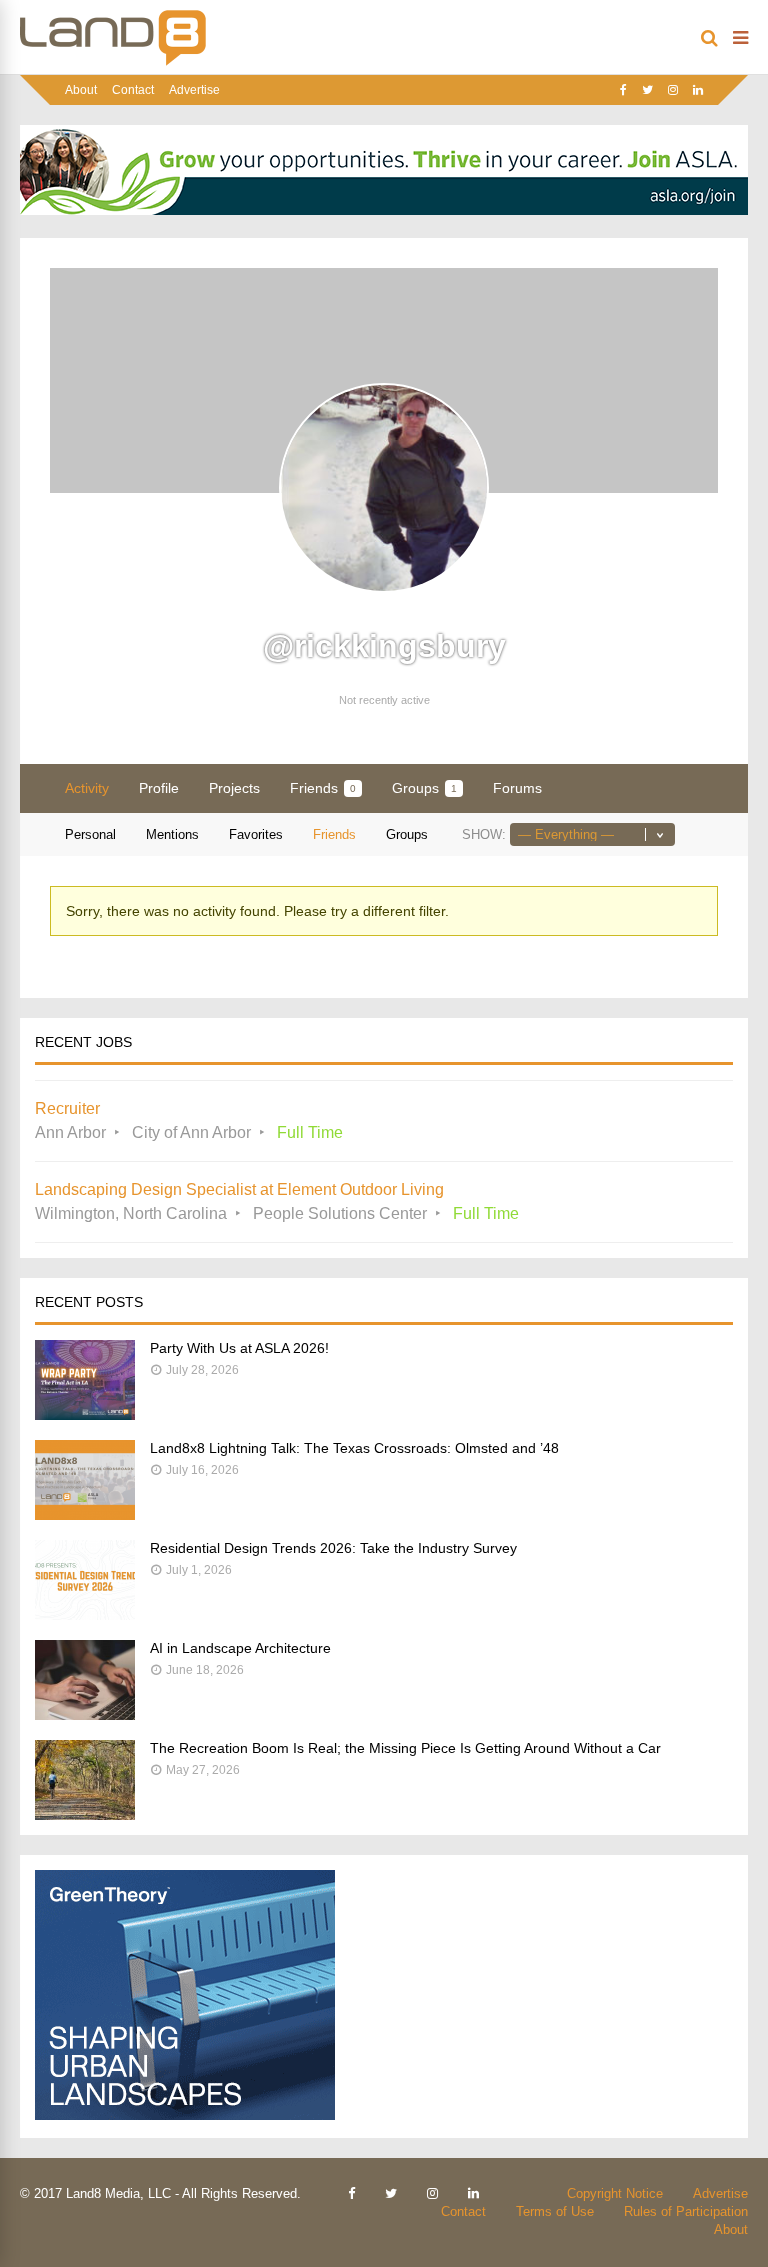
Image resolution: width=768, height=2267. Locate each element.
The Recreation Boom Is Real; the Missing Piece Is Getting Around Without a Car (405, 1748)
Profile (159, 788)
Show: (484, 834)
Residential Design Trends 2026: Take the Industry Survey (333, 1548)
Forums (517, 788)
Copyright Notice (615, 2193)
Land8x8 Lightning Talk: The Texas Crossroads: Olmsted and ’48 (354, 1448)
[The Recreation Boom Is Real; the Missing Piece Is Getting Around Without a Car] (85, 1814)
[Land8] (113, 62)
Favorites (256, 834)
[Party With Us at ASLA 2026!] (85, 1414)
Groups (424, 788)
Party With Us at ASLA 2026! (239, 1348)
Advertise (194, 90)
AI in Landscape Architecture (240, 1648)
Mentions (172, 834)
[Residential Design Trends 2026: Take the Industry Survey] (85, 1614)
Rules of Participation (686, 2211)
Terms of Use (555, 2211)
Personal (90, 834)
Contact (133, 90)
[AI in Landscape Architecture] (85, 1714)
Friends (323, 788)
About (81, 90)
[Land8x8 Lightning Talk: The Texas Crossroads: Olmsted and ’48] (85, 1514)
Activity (87, 788)
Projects (234, 788)
